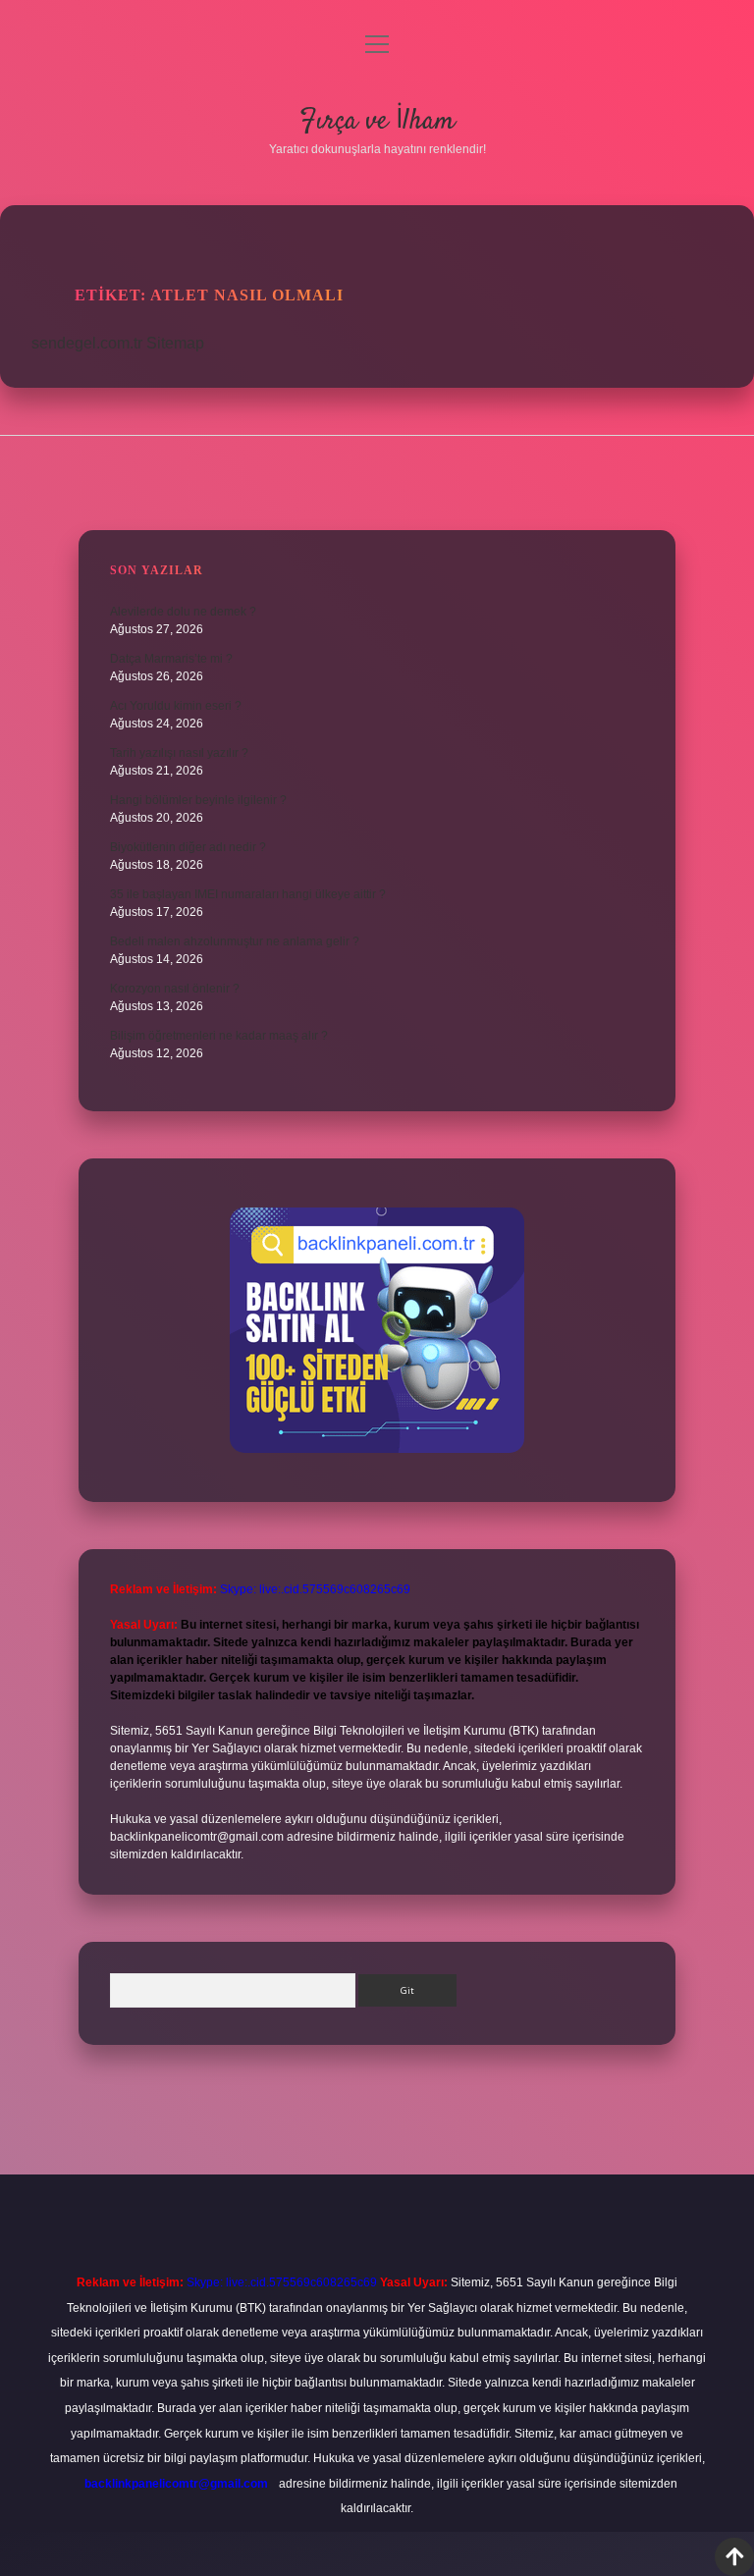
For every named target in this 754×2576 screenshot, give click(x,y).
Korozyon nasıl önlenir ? (175, 989)
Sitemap (175, 343)
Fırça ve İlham (377, 122)
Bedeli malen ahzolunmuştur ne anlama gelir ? (235, 941)
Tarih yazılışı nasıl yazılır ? (179, 753)
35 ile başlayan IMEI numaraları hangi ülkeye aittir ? (248, 894)
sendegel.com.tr (87, 343)
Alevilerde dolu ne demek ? (183, 612)
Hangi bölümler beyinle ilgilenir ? (198, 800)
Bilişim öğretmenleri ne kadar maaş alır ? (219, 1036)
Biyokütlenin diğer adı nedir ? (188, 847)
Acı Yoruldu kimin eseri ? (176, 706)
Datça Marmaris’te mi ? (171, 659)
